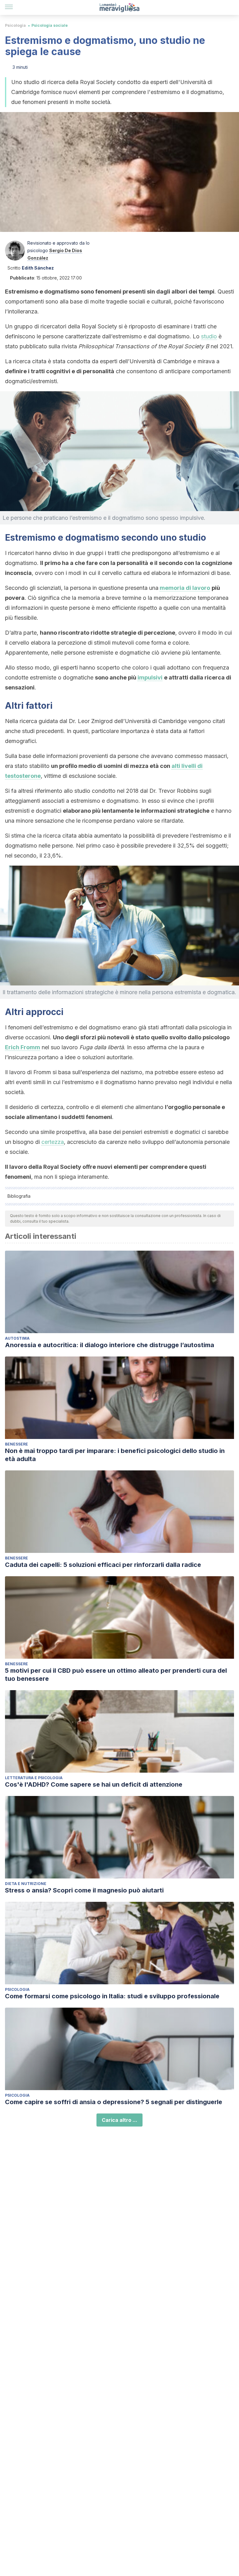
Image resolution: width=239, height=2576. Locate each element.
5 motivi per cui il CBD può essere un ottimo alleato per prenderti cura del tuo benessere (116, 1675)
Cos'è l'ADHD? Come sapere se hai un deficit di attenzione (94, 1784)
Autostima (17, 1338)
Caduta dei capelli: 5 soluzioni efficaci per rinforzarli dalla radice (103, 1565)
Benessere (16, 1444)
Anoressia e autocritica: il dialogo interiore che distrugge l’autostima (110, 1345)
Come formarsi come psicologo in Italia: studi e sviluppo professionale (112, 1996)
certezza (53, 1142)
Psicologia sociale (50, 25)
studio (209, 336)
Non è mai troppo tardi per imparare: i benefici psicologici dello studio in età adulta (115, 1455)
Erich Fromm (23, 1047)
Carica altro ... (119, 2120)
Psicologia (15, 25)
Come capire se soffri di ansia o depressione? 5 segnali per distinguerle (114, 2102)
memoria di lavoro (185, 588)
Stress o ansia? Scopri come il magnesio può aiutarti (84, 1890)
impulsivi (150, 677)
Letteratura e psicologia (34, 1778)
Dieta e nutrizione (26, 1884)
